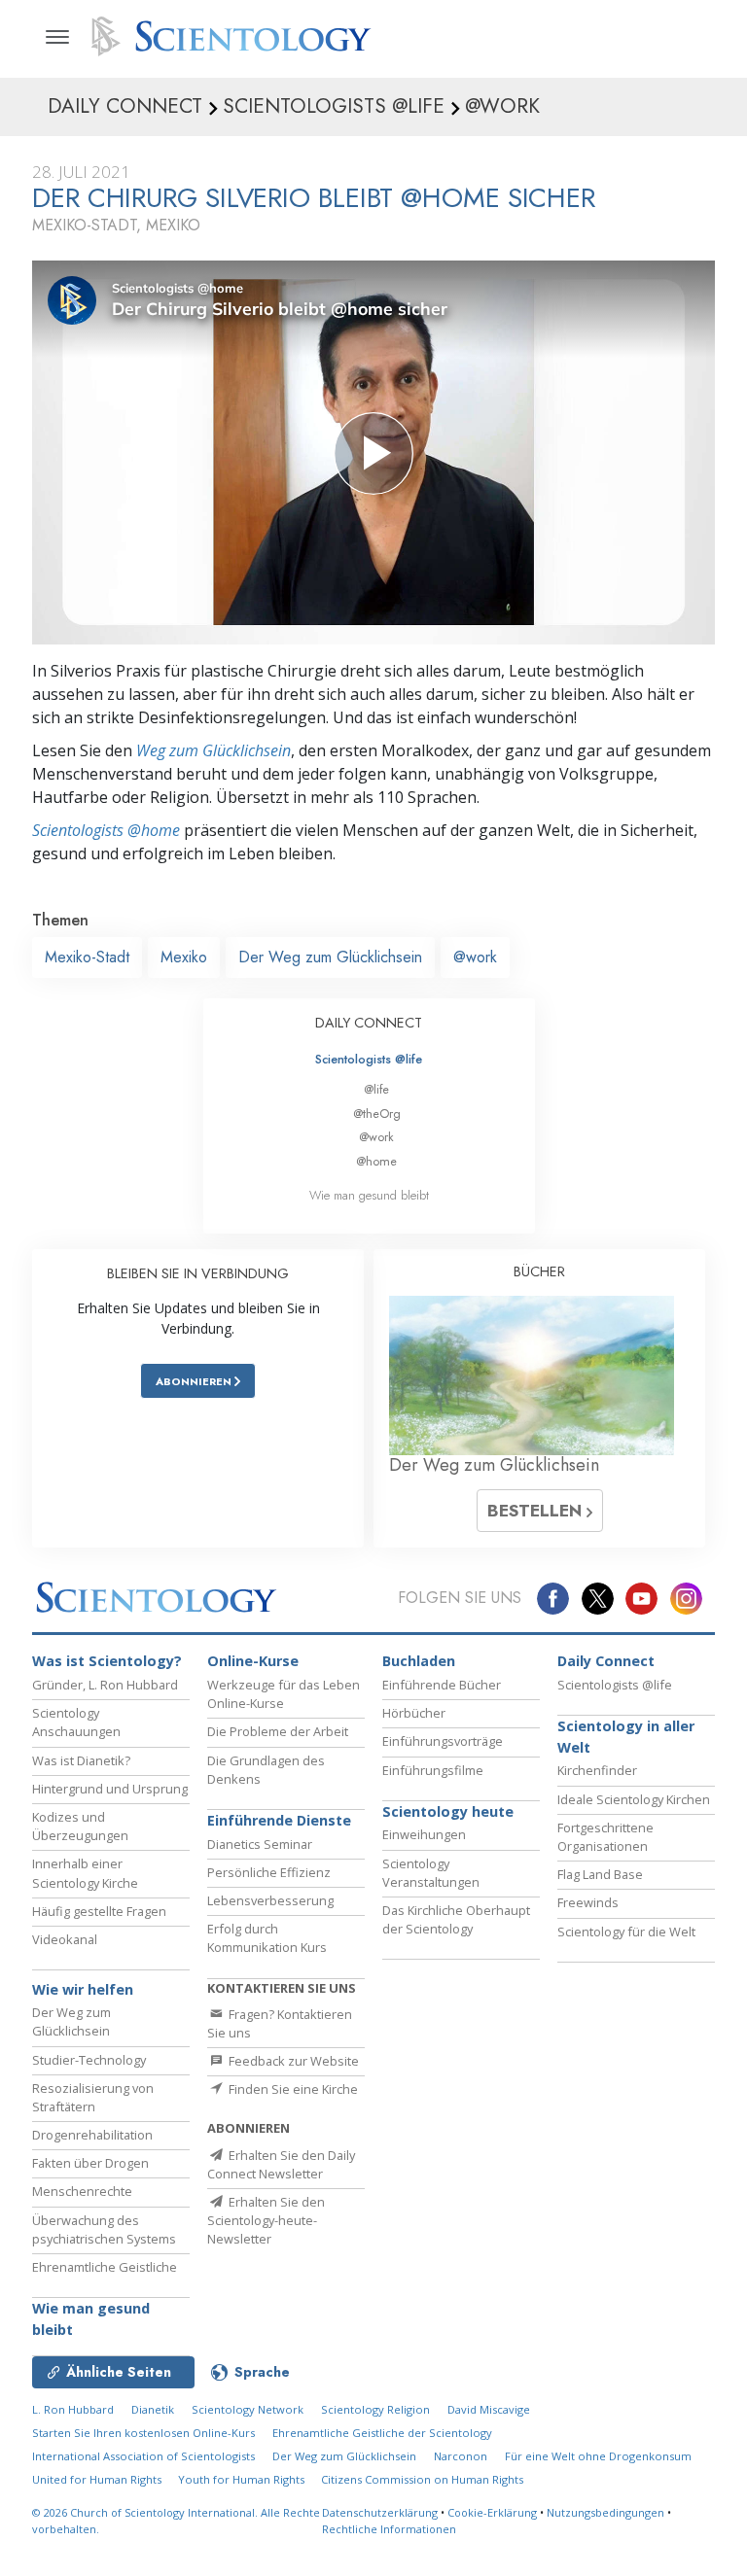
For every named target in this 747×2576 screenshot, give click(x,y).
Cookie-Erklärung (492, 2512)
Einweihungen (424, 1834)
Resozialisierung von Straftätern (93, 2097)
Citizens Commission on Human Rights (422, 2479)
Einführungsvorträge (443, 1741)
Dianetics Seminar (260, 1844)
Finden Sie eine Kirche (292, 2089)
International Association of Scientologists (143, 2456)
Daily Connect (606, 1661)
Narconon (461, 2456)
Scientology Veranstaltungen (431, 1873)
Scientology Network (248, 2409)
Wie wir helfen (83, 1989)
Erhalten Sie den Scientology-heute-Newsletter (266, 2220)
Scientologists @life (369, 1059)
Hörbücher (414, 1713)
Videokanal (65, 1939)
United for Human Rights (98, 2479)
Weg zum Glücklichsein (213, 750)
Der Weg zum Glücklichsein (330, 957)
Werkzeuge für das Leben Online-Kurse (284, 1694)
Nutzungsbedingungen (605, 2512)
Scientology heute (448, 1811)
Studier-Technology (89, 2060)
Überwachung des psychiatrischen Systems (104, 2229)
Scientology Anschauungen (76, 1722)
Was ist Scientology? (107, 1661)
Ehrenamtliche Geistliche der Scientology (382, 2433)
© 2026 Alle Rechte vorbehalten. (176, 2521)
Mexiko (184, 957)
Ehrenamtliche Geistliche (105, 2267)
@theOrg (377, 1114)
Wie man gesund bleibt (369, 1195)
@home (376, 1161)
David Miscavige (489, 2409)
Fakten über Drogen (90, 2163)
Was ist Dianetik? (81, 1760)
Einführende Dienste (279, 1820)
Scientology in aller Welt (626, 1737)
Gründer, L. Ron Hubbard (105, 1685)
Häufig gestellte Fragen (99, 1911)
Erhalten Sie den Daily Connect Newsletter (281, 2164)
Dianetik (153, 2409)
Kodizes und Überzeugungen (80, 1826)
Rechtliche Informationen (389, 2529)
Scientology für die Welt (626, 1932)
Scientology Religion (375, 2409)
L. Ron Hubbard (73, 2409)
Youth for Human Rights (243, 2479)
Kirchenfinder (597, 1770)
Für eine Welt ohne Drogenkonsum (598, 2456)
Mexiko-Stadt (87, 957)
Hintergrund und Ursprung (110, 1789)
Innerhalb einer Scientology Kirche (85, 1873)
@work (475, 957)
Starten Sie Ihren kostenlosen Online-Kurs (143, 2433)
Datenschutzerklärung (380, 2512)
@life (376, 1089)
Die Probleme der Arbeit (278, 1731)
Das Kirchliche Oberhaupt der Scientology (456, 1919)
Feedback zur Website (292, 2061)
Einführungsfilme (433, 1770)
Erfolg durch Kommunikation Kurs (267, 1938)
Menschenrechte (82, 2191)
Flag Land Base (600, 1874)
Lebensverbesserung (270, 1900)
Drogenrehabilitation (92, 2135)
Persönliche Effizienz (269, 1872)
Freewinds (588, 1902)
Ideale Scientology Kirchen (634, 1799)
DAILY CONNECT (369, 1023)
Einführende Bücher (442, 1685)
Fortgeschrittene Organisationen (605, 1837)
